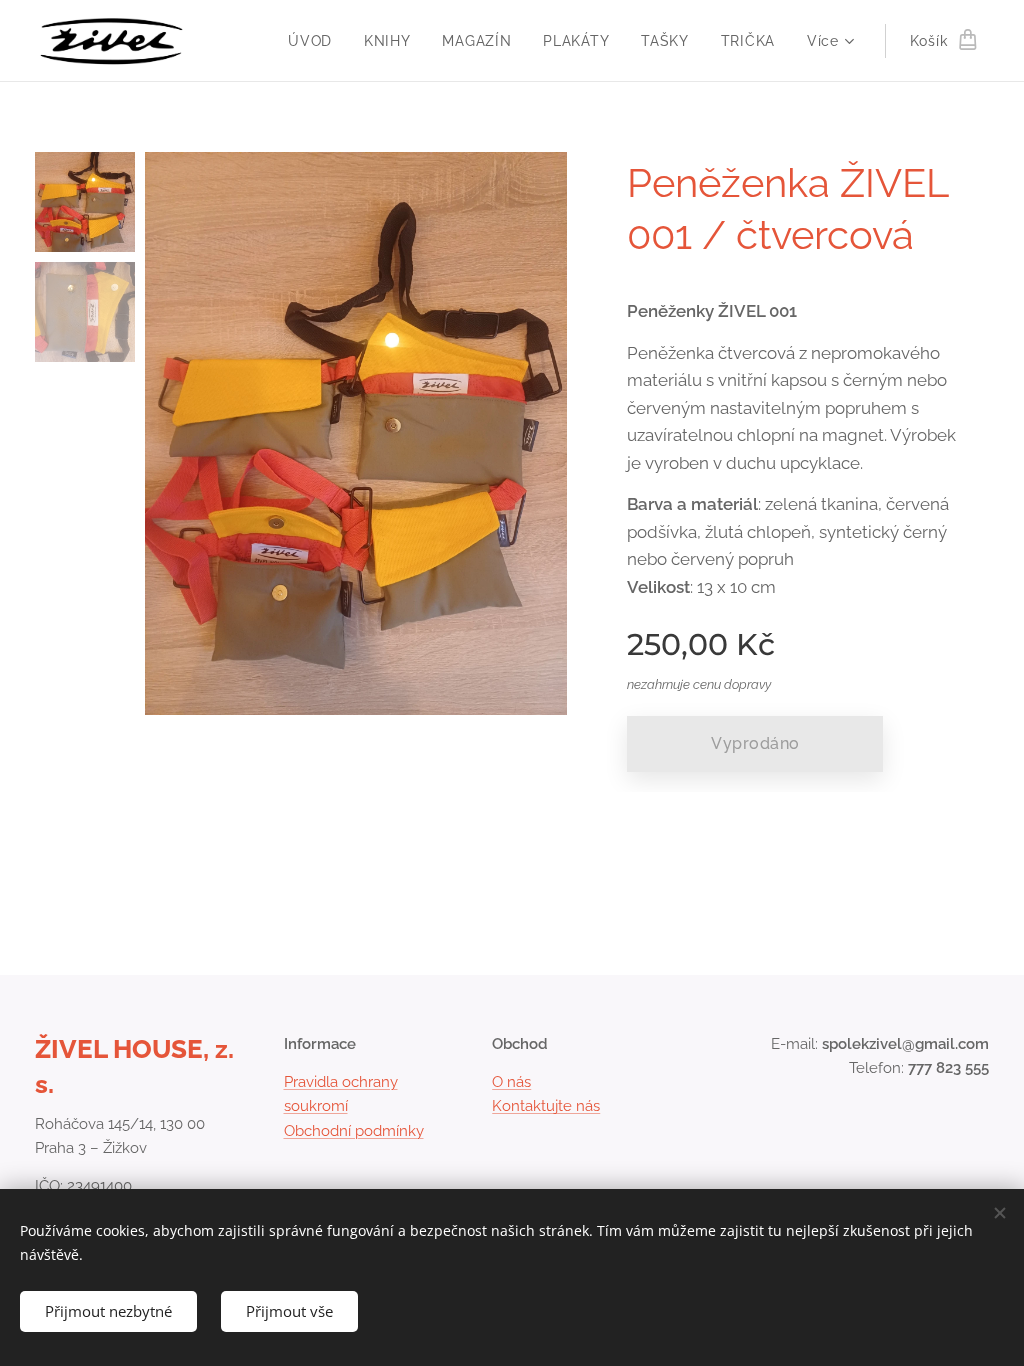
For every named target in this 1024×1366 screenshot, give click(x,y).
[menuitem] (315, 41)
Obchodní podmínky (354, 1131)
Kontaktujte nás (546, 1106)
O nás (511, 1082)
